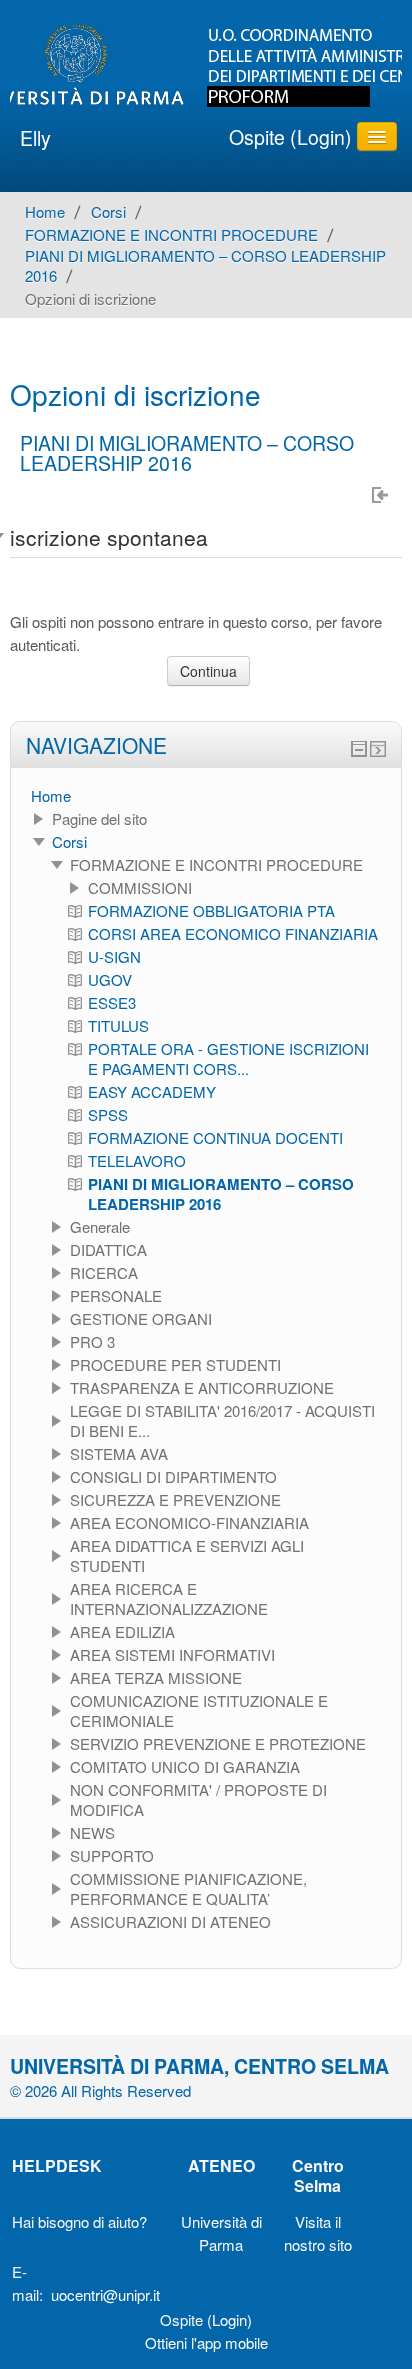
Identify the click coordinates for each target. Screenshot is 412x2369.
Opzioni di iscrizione (90, 298)
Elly (35, 138)
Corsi (69, 841)
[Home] (206, 66)
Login (321, 137)
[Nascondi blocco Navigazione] (359, 749)
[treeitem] (206, 796)
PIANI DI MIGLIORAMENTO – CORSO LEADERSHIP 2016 (187, 453)
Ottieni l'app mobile (206, 2342)
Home (51, 795)
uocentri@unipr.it (105, 2294)
